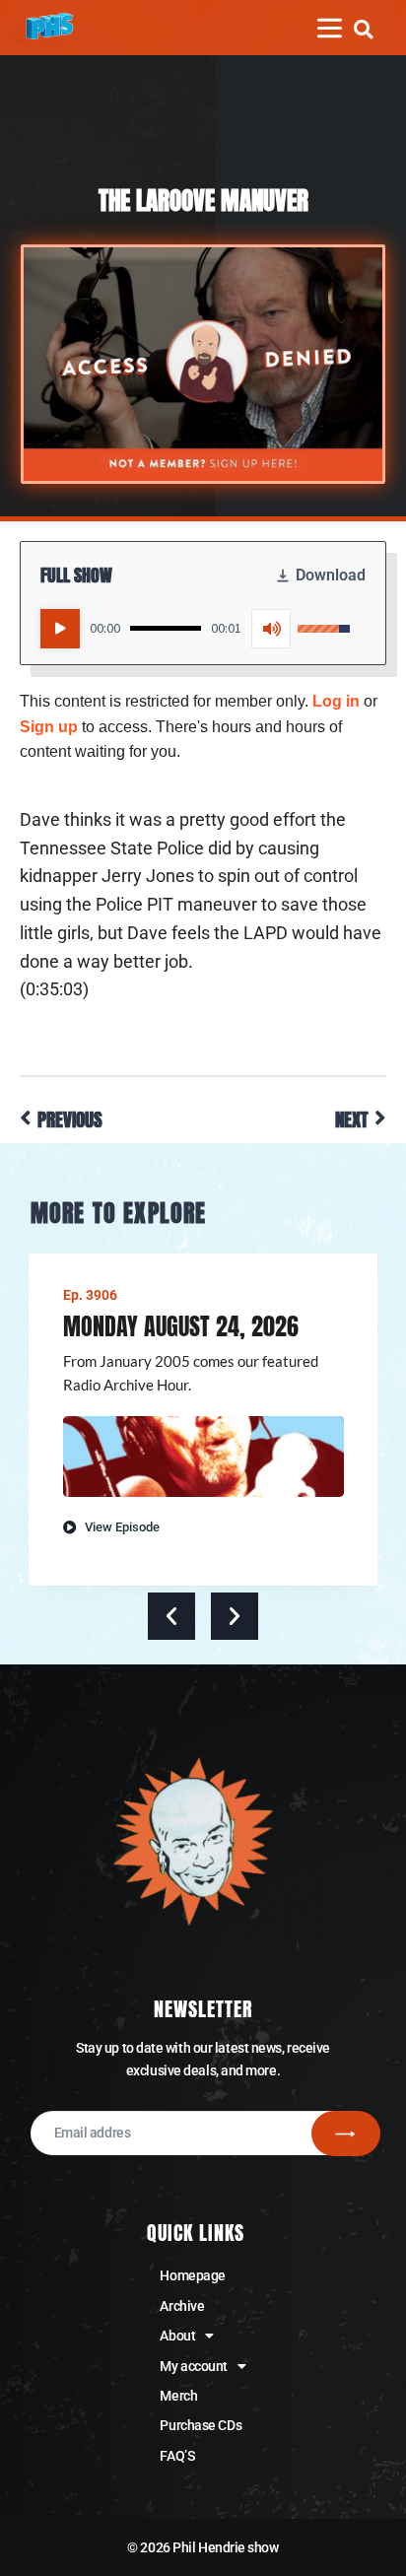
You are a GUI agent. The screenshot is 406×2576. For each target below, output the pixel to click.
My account (194, 2366)
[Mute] (271, 629)
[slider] (166, 628)
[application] (195, 629)
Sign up (49, 727)
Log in (336, 701)
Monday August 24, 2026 (181, 1326)
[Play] (60, 629)
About (177, 2336)
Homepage (192, 2275)
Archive (182, 2306)
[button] (363, 29)
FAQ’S (177, 2456)
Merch (178, 2396)
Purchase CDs (201, 2425)
